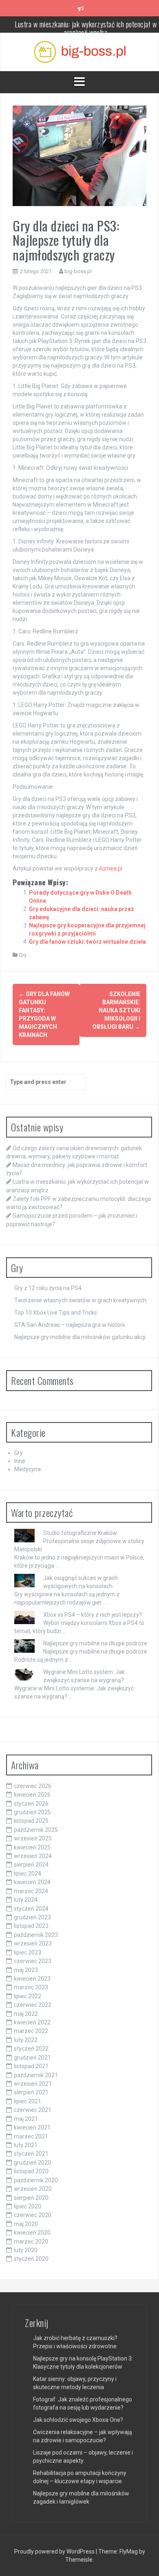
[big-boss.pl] (80, 52)
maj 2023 (26, 1970)
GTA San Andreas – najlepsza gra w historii (70, 1325)
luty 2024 (26, 1900)
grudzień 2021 (32, 2058)
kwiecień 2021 (32, 2127)
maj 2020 (26, 2224)
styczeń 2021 (31, 2154)
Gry (23, 955)
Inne (20, 1461)
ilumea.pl (111, 868)
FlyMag (129, 2551)
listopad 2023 (31, 1926)
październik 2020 (36, 2180)
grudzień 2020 (32, 2163)
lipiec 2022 (28, 1996)
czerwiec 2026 (33, 1786)
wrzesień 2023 (33, 1943)
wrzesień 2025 (33, 1838)
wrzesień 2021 (33, 2084)
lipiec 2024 (28, 1874)
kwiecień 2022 (32, 2022)
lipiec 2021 (28, 2101)
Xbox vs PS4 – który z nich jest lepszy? (93, 1615)
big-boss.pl (78, 271)
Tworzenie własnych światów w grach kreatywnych (80, 1300)
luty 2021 (26, 2145)
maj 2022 (26, 2014)
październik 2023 (36, 1935)
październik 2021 (36, 2075)
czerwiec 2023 (33, 1961)
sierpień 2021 (31, 2092)
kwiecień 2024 (32, 1882)
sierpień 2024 (31, 1865)
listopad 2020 (31, 2171)
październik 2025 (36, 1830)
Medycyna (28, 1469)
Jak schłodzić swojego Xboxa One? (78, 2420)
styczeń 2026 (31, 1804)
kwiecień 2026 (32, 1795)
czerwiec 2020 (33, 2215)
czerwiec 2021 (33, 2110)
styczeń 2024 (31, 1909)
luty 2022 (26, 2040)
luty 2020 (26, 2250)
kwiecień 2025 (32, 1847)
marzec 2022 (31, 2031)
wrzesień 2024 (33, 1856)
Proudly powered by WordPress (55, 2551)
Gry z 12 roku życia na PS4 (48, 1288)
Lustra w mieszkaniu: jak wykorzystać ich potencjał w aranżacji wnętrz (86, 16)
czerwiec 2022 (33, 2005)
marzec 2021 (31, 2136)
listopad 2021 (31, 2066)
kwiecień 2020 (32, 2233)
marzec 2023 (31, 1987)
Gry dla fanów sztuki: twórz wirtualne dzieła (87, 942)
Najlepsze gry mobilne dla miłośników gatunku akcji (80, 1337)
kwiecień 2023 (32, 1979)
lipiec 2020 (28, 2206)
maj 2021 (26, 2119)
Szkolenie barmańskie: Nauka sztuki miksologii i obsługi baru (116, 1010)
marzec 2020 (31, 2242)
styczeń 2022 (31, 2049)
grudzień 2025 (32, 1812)
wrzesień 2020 (33, 2189)
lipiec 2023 (28, 1952)
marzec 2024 (31, 1891)
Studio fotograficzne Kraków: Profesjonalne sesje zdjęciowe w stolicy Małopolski (79, 1541)
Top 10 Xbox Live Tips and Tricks (56, 1313)
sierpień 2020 (31, 2198)
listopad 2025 (31, 1821)
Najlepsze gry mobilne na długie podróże (95, 1643)
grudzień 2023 (32, 1917)
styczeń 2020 (31, 2259)
